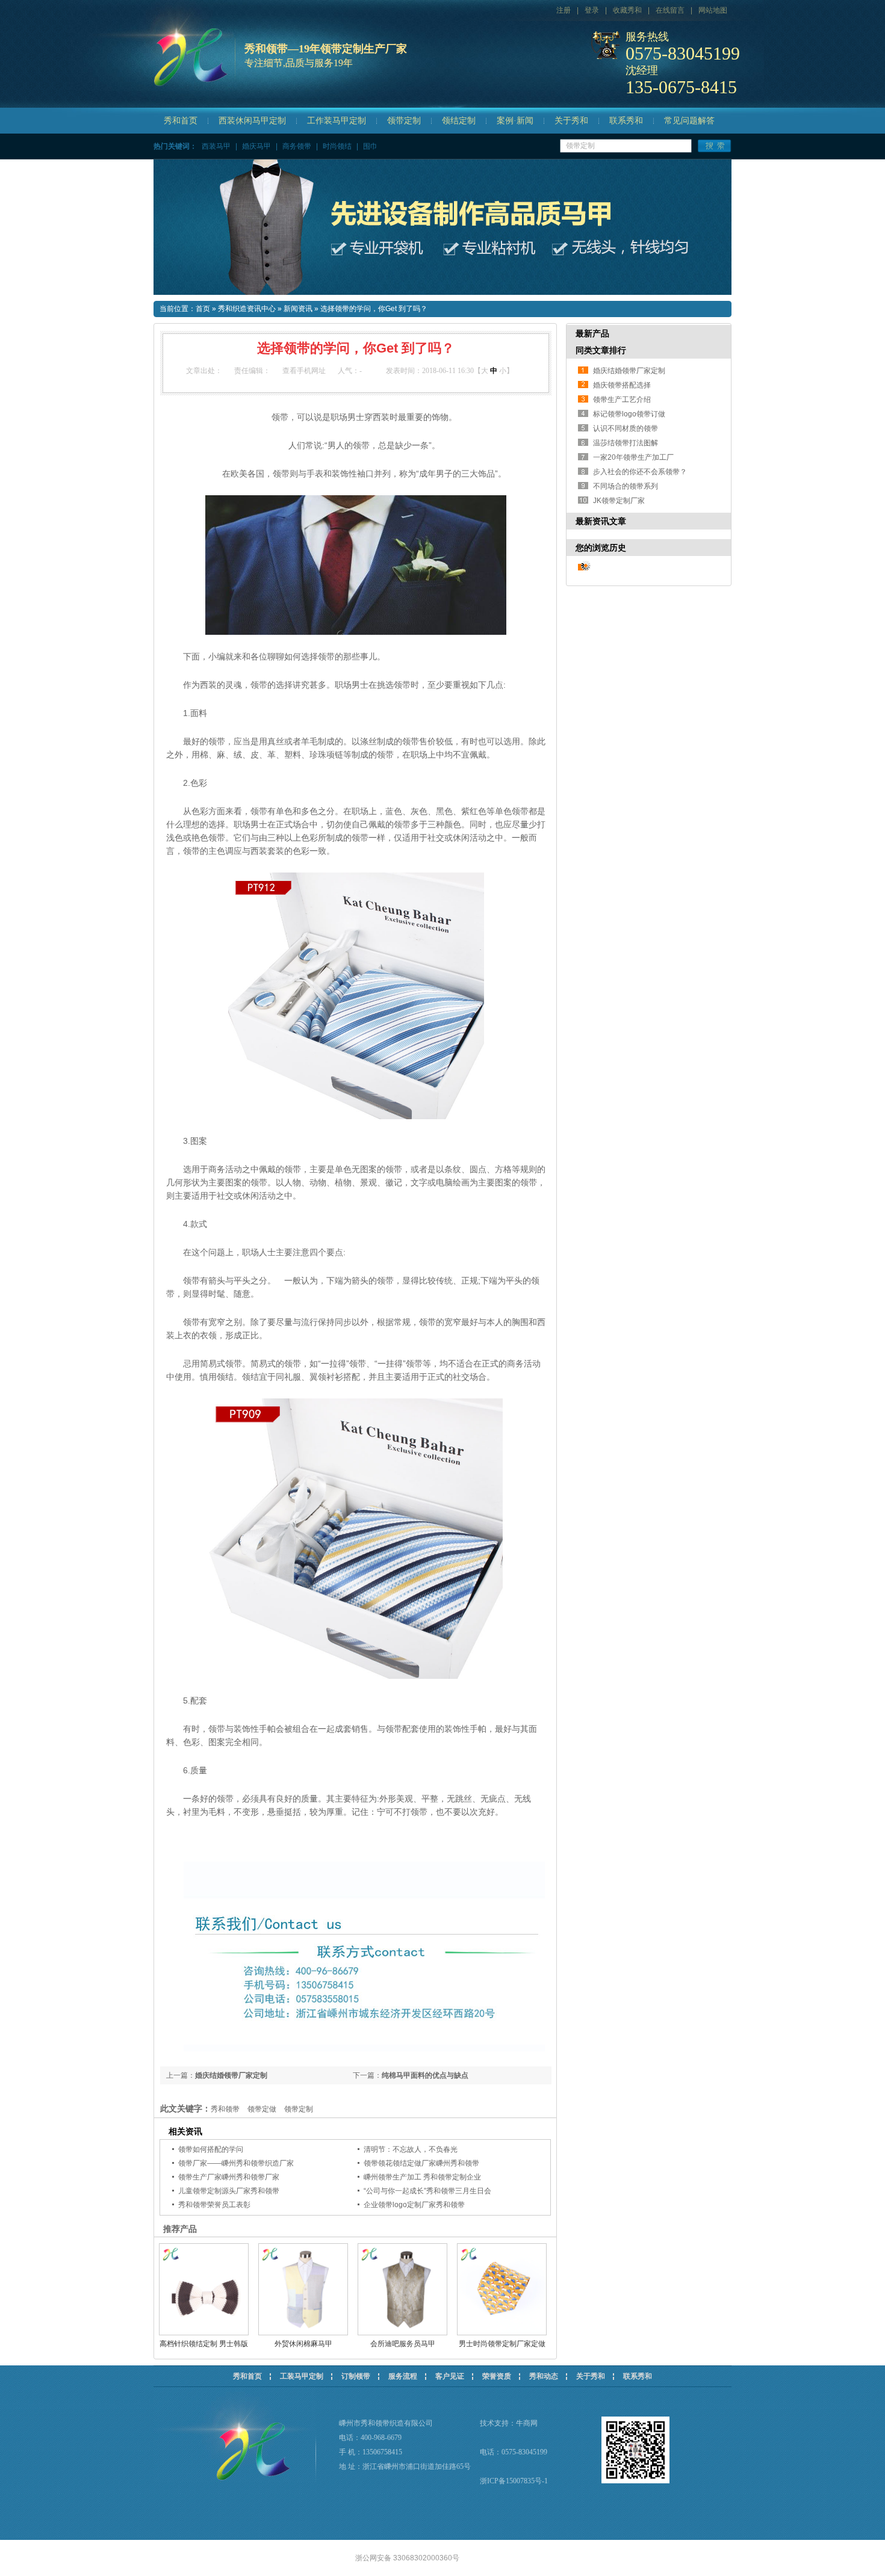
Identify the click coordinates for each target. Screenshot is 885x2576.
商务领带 (297, 146)
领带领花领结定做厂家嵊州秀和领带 (421, 2163)
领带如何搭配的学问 (211, 2149)
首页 (203, 309)
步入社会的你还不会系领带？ (640, 472)
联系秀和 (626, 121)
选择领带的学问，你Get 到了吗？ (374, 309)
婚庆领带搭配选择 (622, 385)
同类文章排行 (601, 350)
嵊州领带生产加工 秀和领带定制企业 (422, 2177)
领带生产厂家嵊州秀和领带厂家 (229, 2177)
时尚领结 (337, 146)
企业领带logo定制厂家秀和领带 (414, 2205)
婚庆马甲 (256, 146)
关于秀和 (571, 121)
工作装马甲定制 (337, 121)
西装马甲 (216, 146)
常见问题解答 (689, 121)
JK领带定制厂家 (619, 501)
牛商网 (527, 2423)
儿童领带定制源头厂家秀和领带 (229, 2191)
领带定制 (404, 121)
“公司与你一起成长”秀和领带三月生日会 (427, 2191)
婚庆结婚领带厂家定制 (231, 2075)
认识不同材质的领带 (626, 428)
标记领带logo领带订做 (629, 414)
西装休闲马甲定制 (252, 121)
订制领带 (356, 2376)
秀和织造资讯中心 (247, 309)
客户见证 (450, 2376)
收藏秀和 (627, 10)
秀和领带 (225, 2109)
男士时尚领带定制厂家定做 (502, 2344)
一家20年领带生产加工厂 (633, 457)
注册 (564, 10)
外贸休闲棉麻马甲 (303, 2344)
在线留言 (670, 10)
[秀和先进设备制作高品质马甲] (442, 227)
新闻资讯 (298, 309)
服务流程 (403, 2376)
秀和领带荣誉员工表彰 (214, 2205)
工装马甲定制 (302, 2376)
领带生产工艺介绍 (622, 400)
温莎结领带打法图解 (626, 443)
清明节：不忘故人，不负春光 (411, 2149)
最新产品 (592, 333)
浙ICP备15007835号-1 (514, 2481)
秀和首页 (181, 121)
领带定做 (262, 2109)
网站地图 (713, 10)
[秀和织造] (151, 88)
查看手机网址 (304, 371)
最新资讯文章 (601, 521)
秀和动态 (544, 2376)
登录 (592, 10)
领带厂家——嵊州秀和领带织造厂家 (236, 2163)
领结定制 (459, 121)
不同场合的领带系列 (626, 486)
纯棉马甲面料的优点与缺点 (425, 2075)
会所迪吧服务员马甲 (403, 2344)
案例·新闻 (515, 121)
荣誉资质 (497, 2376)
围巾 (370, 146)
